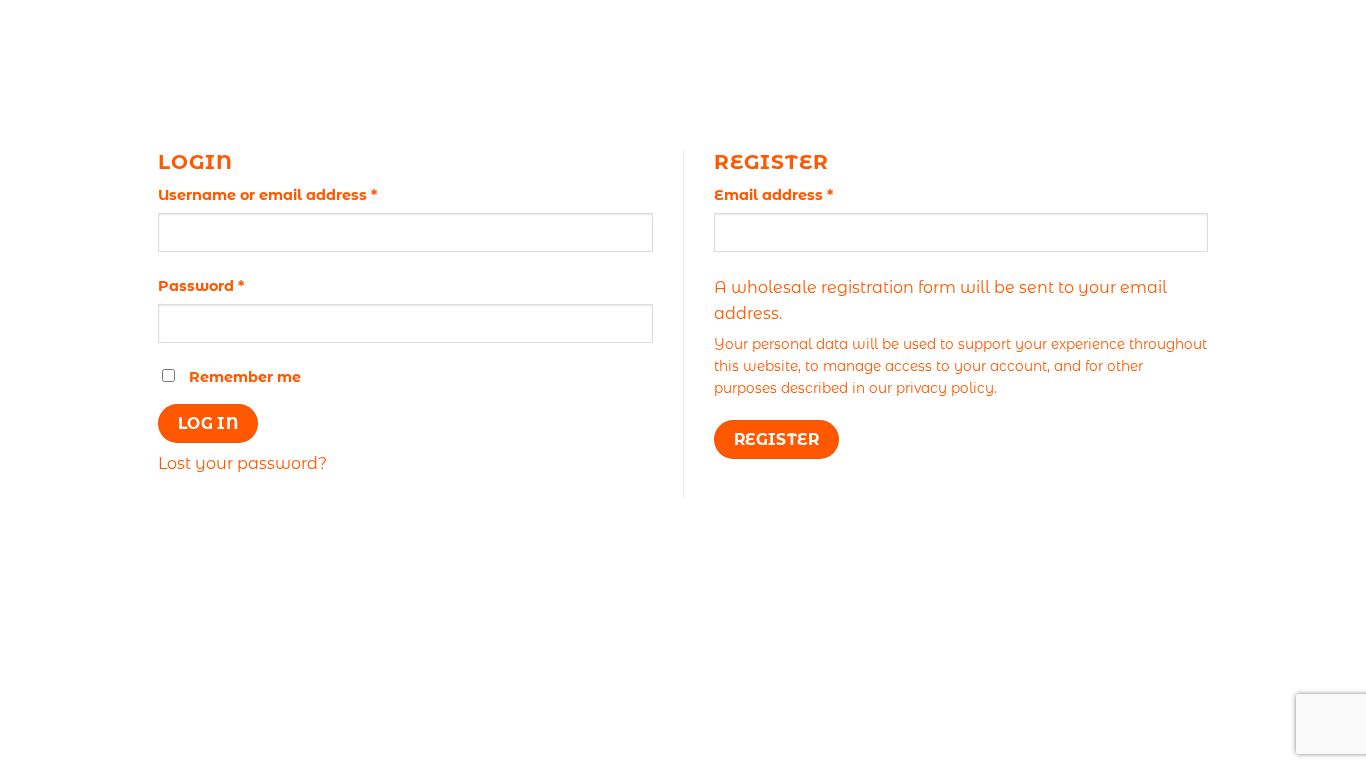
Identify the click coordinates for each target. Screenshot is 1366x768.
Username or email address (301, 194)
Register (777, 439)
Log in (208, 423)
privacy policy (945, 388)
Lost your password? (242, 463)
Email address (807, 194)
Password (235, 285)
